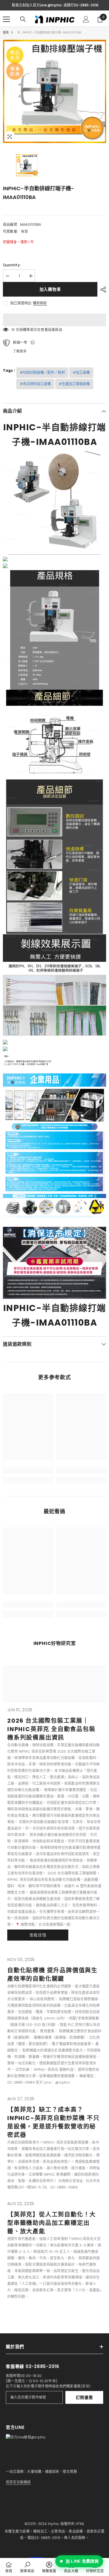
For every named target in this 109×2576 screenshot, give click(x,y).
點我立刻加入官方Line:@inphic (37, 5)
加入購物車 (50, 289)
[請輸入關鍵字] (23, 19)
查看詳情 (38, 1935)
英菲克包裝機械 (18, 2482)
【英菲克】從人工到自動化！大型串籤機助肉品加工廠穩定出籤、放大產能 (52, 2223)
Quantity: (12, 265)
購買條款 (40, 303)
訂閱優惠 (84, 2397)
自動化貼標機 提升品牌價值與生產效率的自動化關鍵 (52, 1975)
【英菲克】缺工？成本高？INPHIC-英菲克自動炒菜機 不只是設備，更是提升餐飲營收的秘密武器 (53, 2122)
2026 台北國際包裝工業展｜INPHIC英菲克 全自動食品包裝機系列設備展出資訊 (51, 1729)
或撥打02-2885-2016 (81, 5)
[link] (28, 1471)
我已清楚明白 (21, 303)
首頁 (6, 32)
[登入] (86, 19)
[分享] (102, 290)
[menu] (6, 19)
